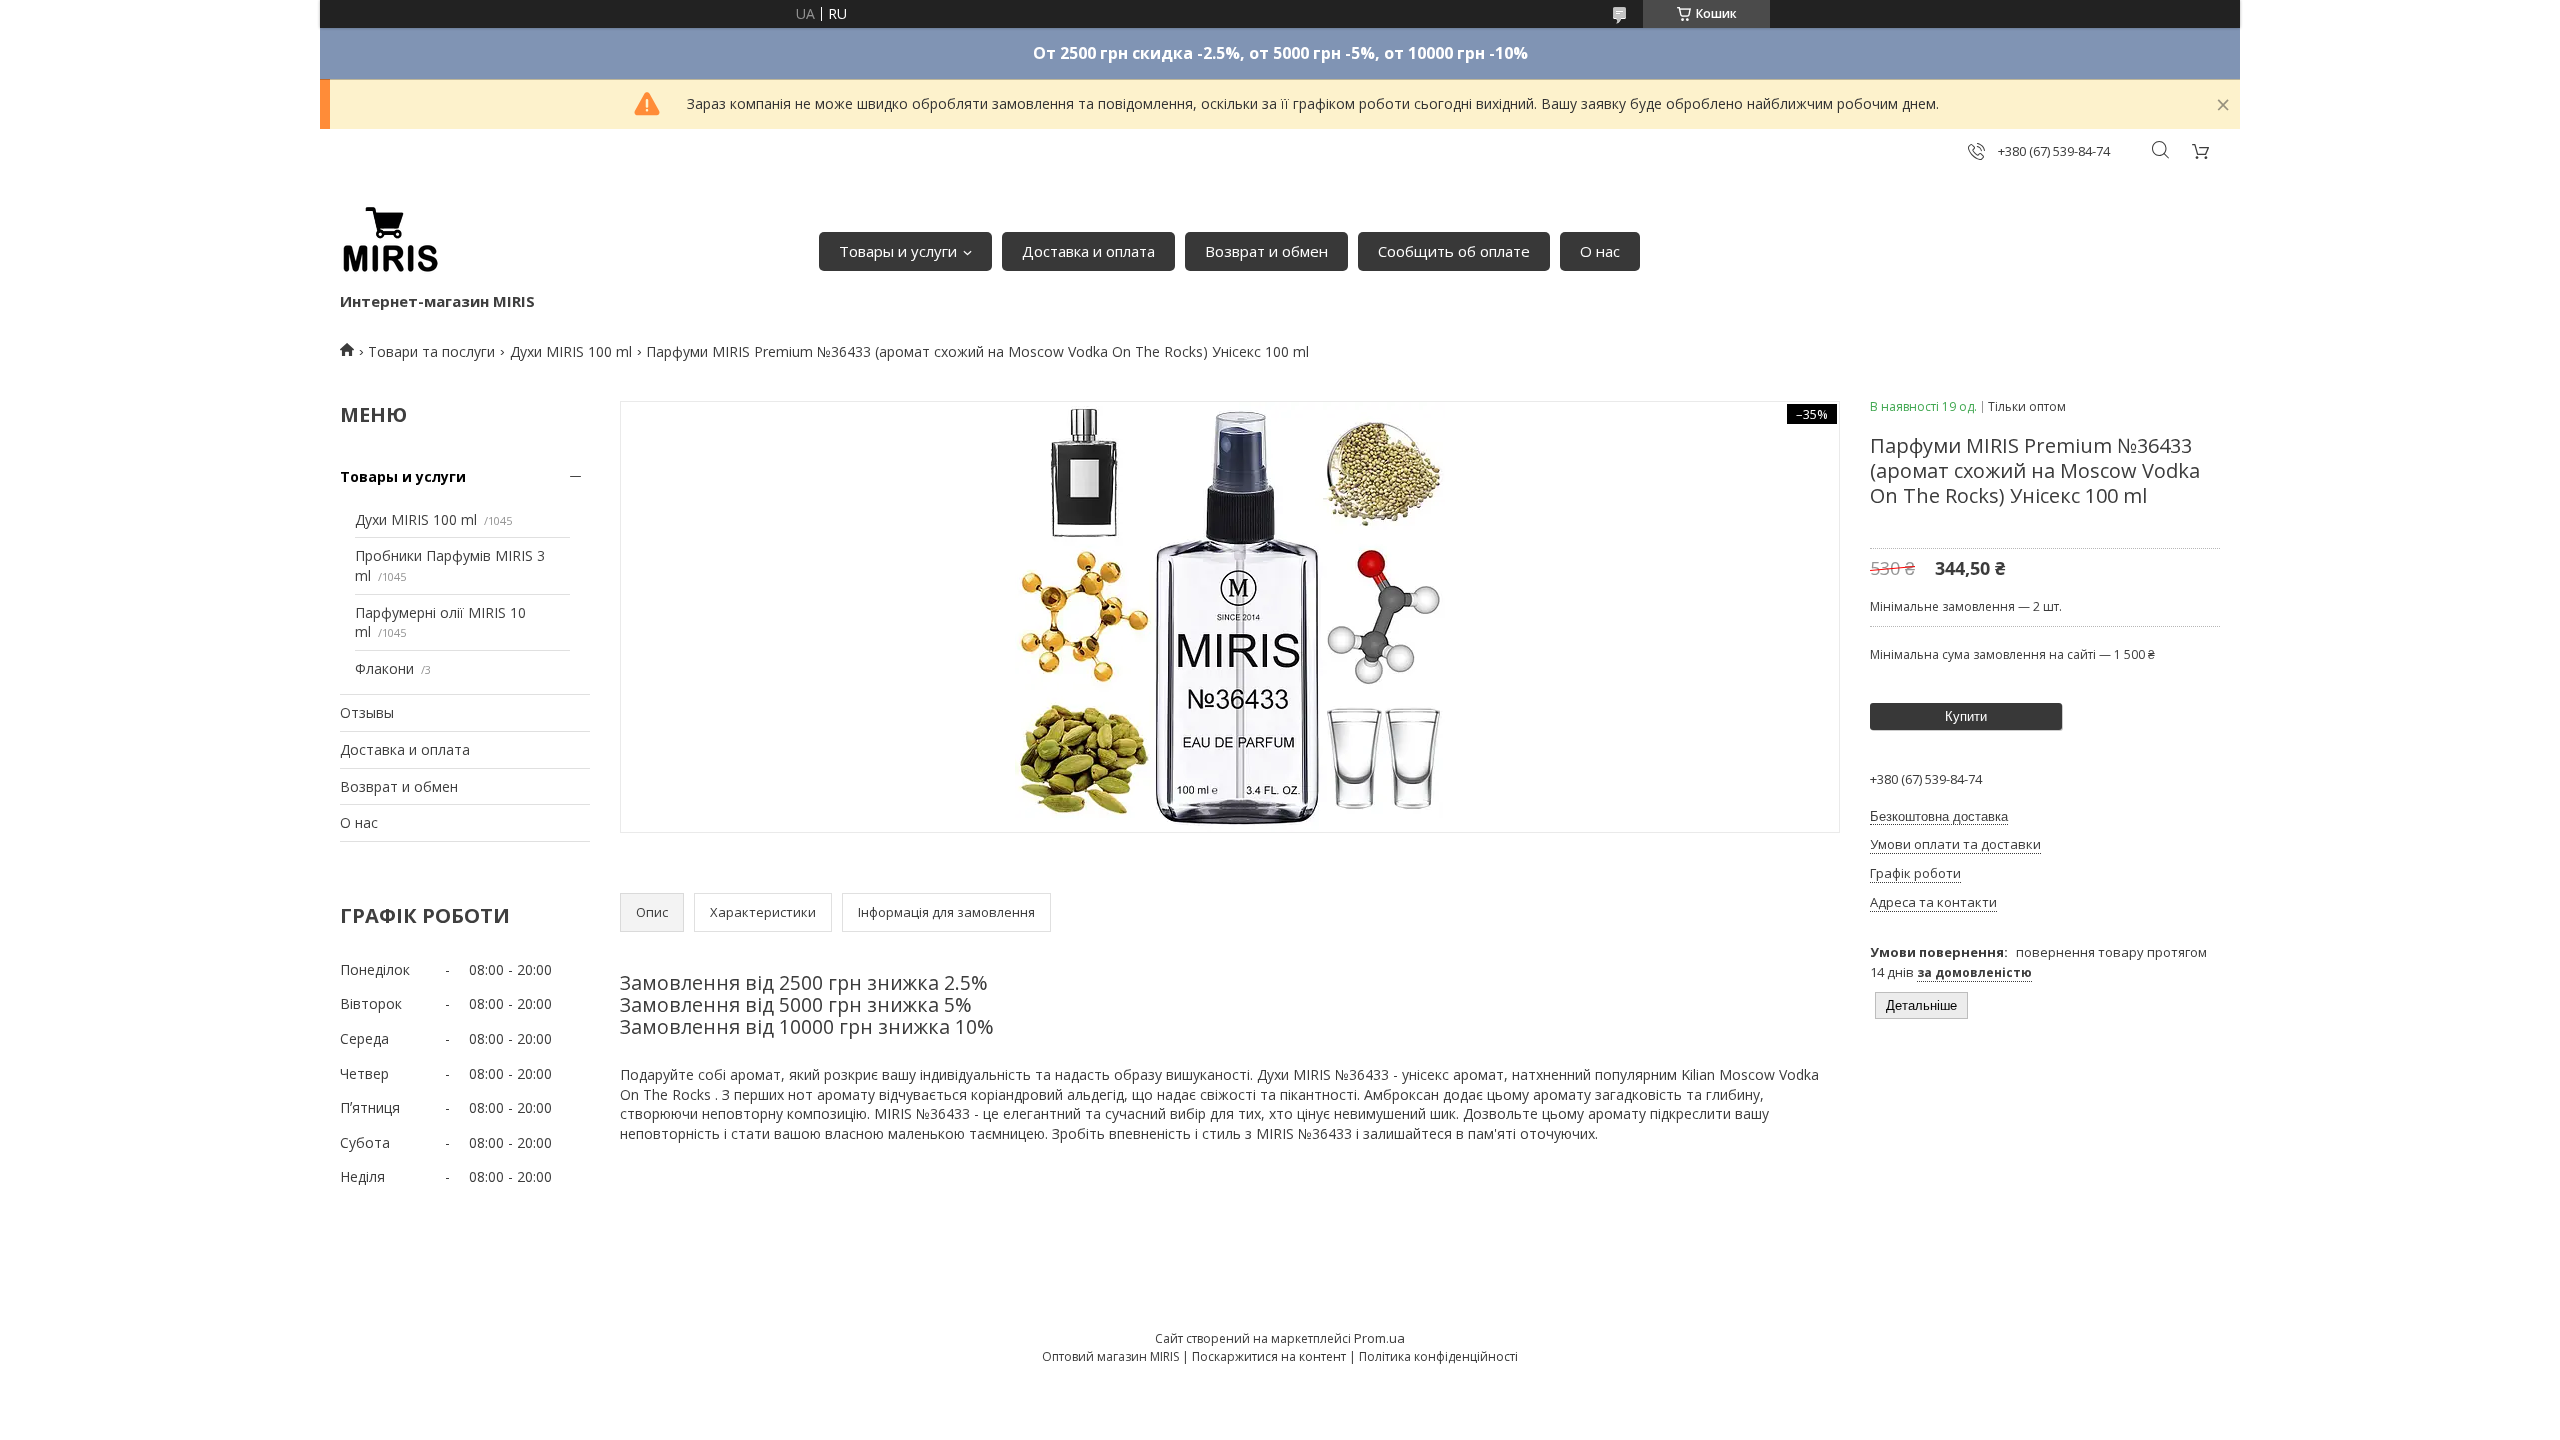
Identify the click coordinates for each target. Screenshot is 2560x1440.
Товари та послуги (431, 351)
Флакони (384, 668)
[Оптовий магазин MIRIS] (390, 241)
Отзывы (367, 712)
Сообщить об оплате (1454, 251)
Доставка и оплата (1088, 251)
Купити (1966, 716)
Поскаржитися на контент (1269, 1356)
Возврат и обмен (1266, 251)
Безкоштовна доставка (1939, 816)
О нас (1600, 251)
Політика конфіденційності (1438, 1356)
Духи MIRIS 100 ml (571, 351)
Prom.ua (1379, 1338)
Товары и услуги (898, 251)
